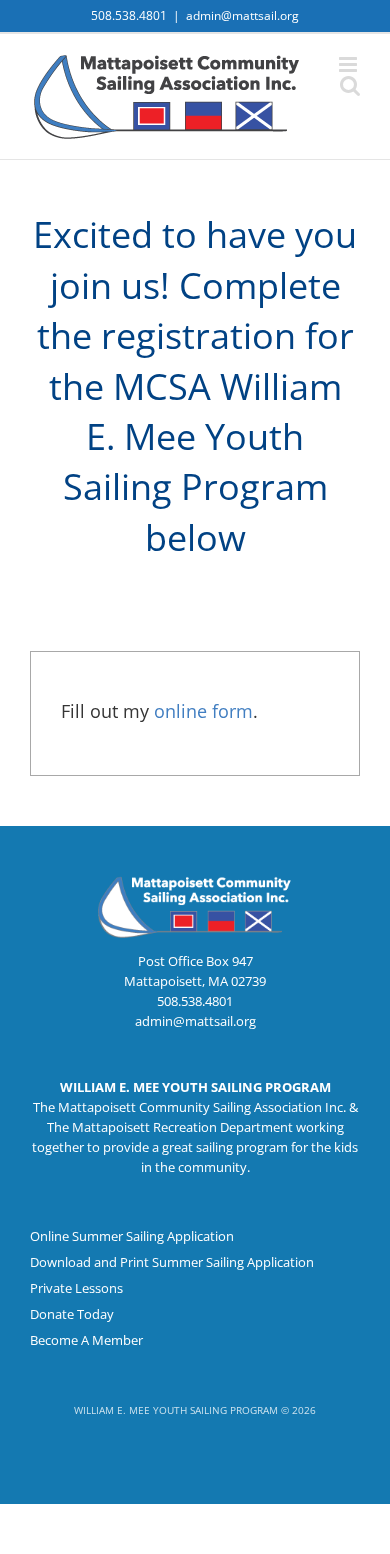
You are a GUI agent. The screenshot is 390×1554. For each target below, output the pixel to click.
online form (203, 711)
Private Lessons (76, 1288)
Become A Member (86, 1340)
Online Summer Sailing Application (132, 1236)
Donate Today (72, 1314)
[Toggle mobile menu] (349, 64)
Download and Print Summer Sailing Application (172, 1262)
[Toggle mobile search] (350, 85)
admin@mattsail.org (242, 15)
